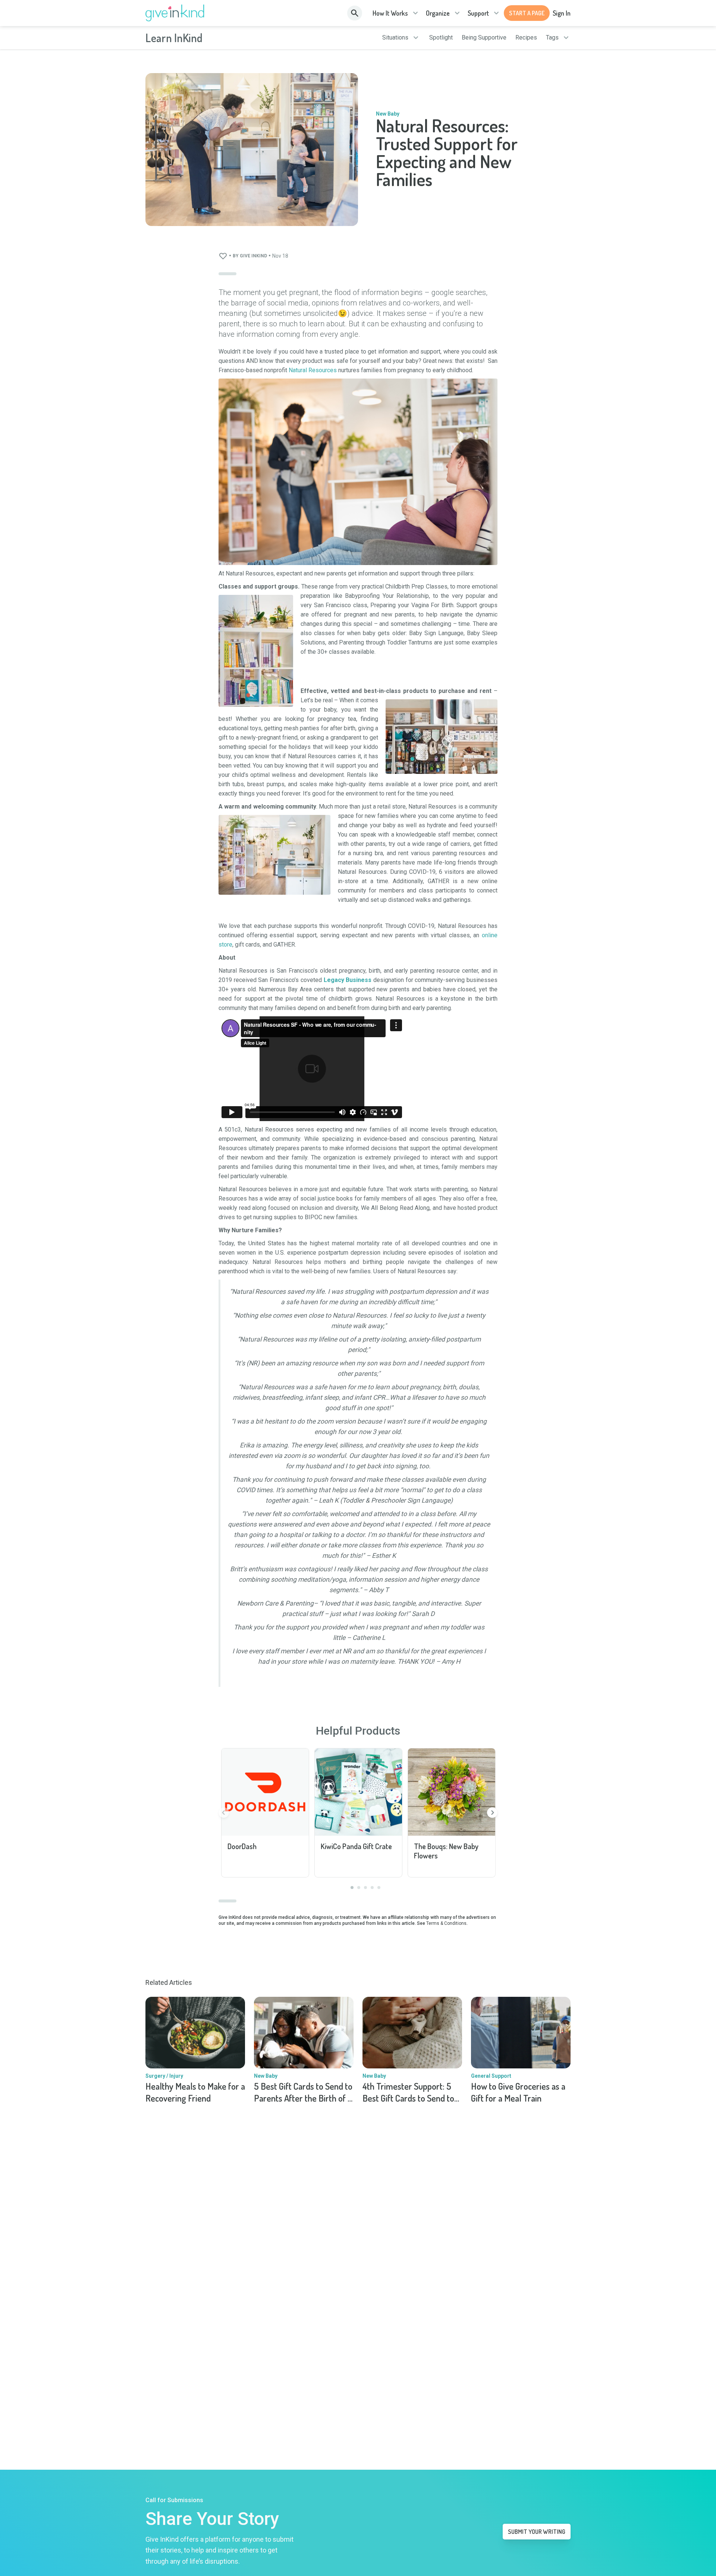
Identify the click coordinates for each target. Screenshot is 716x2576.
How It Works (390, 13)
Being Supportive (484, 38)
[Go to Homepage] (175, 13)
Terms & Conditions (446, 1923)
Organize (438, 13)
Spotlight (441, 38)
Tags (552, 38)
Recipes (526, 38)
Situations (395, 38)
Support (478, 13)
